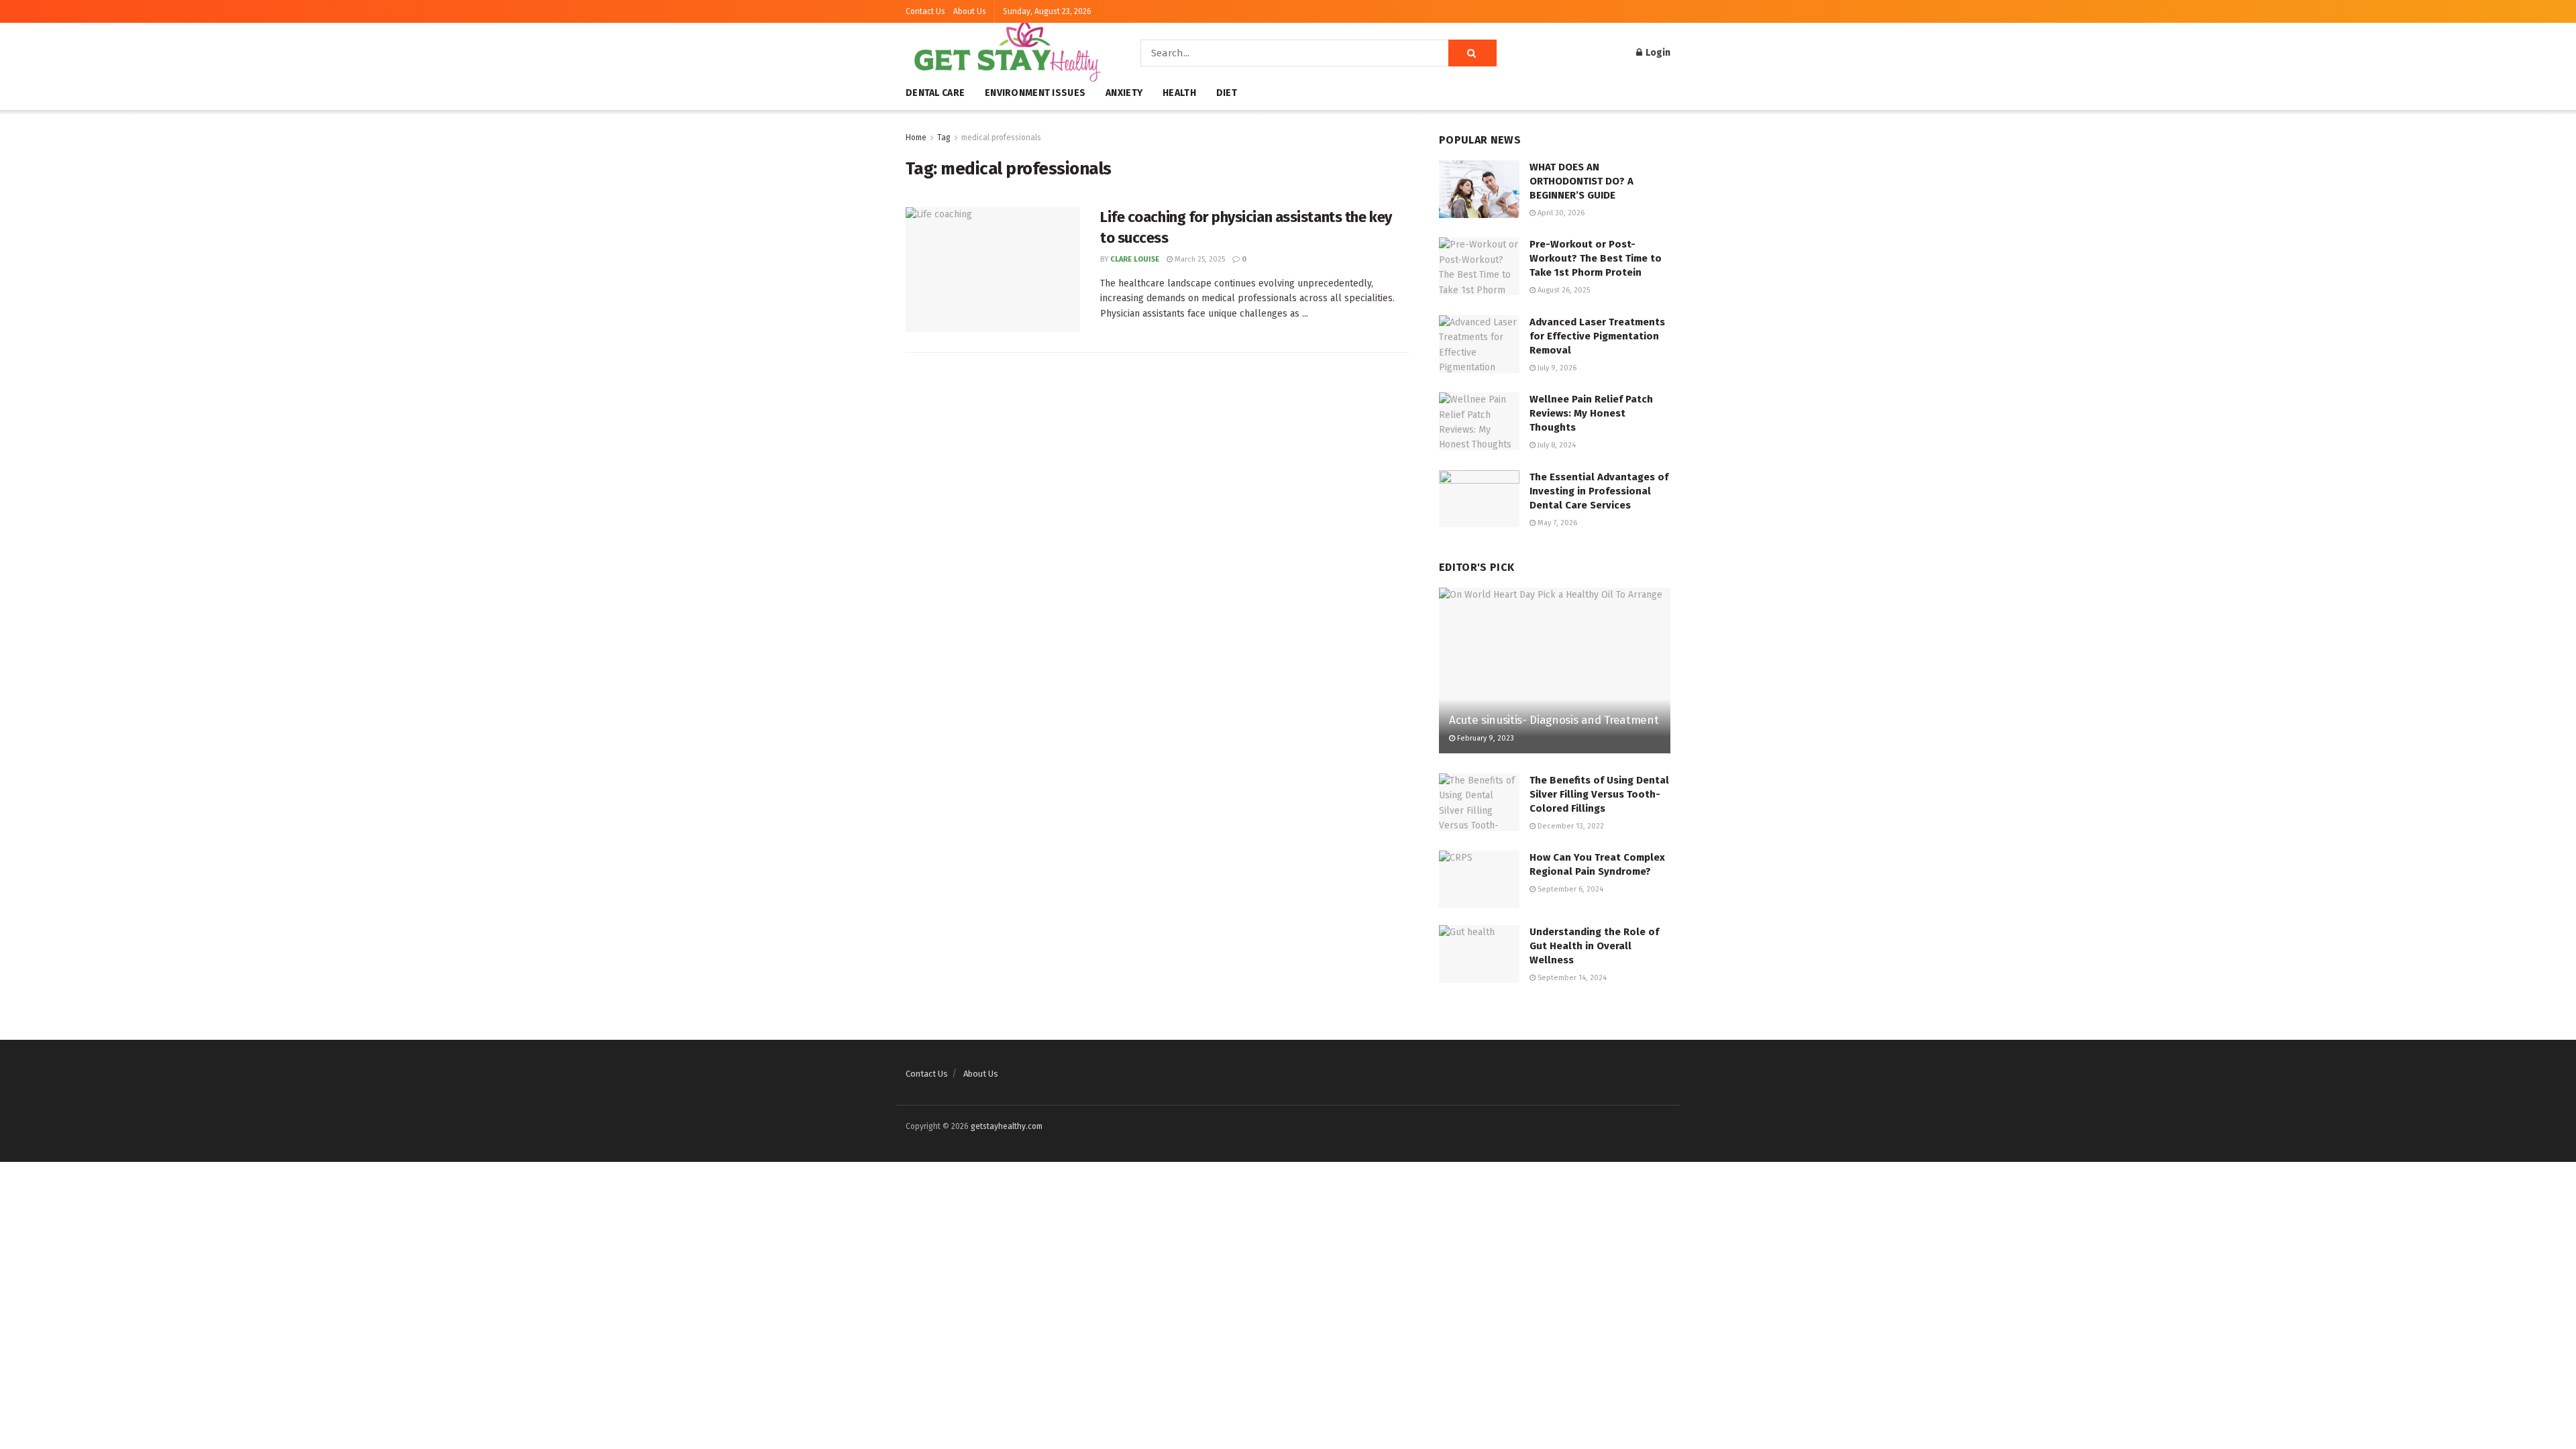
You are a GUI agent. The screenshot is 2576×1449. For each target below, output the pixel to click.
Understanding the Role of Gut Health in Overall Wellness (1594, 946)
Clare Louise (1135, 259)
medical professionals (1001, 138)
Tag (944, 138)
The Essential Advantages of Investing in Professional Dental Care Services (1599, 491)
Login (1657, 53)
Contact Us (925, 11)
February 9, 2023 (1485, 738)
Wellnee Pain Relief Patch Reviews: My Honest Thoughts (1591, 413)
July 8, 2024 (1556, 445)
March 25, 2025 (1199, 259)
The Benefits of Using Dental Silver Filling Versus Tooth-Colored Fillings (1599, 794)
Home (916, 138)
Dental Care (935, 93)
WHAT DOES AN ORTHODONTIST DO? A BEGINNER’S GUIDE (1581, 181)
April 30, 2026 (1560, 213)
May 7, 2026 (1556, 523)
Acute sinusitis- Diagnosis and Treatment (1554, 720)
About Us (970, 11)
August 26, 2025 (1563, 290)
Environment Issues (1035, 93)
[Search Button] (1472, 53)
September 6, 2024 (1569, 889)
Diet (1227, 93)
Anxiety (1124, 93)
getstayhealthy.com (1007, 1126)
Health (1179, 93)
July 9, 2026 (1556, 368)
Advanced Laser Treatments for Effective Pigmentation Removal (1597, 336)
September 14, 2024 (1571, 978)
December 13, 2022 (1570, 826)
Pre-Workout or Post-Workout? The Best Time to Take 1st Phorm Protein (1596, 258)
